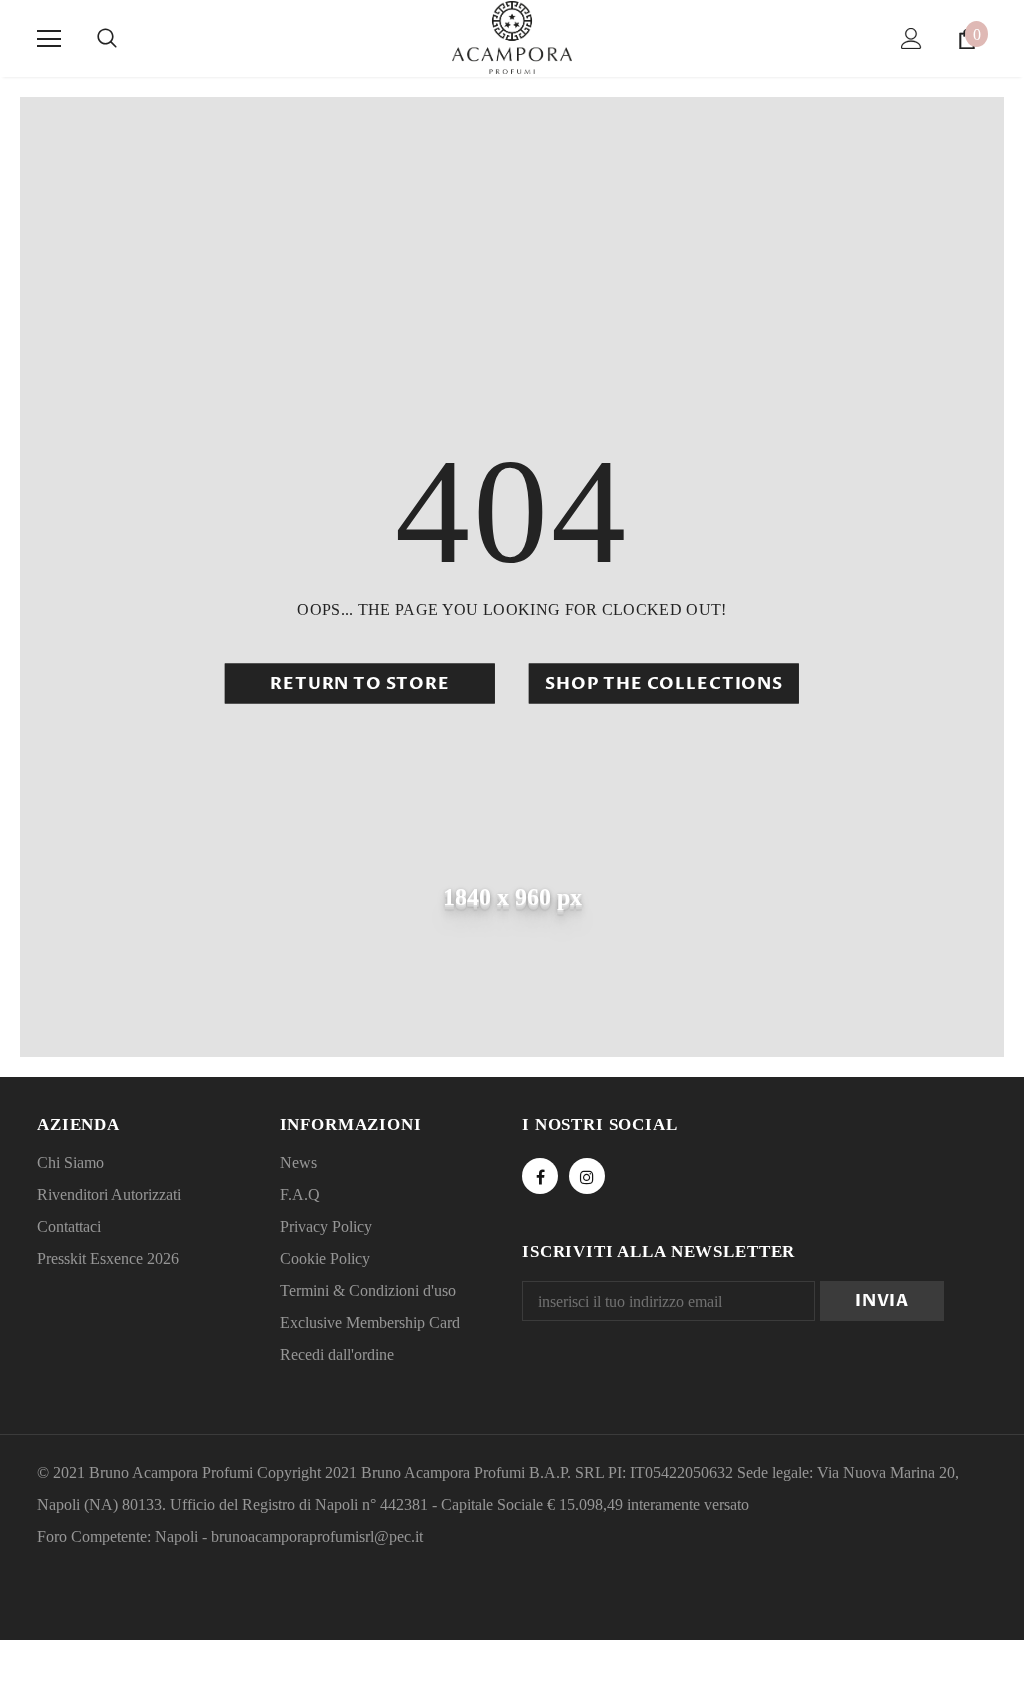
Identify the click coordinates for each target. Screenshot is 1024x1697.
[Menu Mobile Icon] (49, 39)
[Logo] (512, 37)
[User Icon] (911, 38)
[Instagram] (587, 1176)
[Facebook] (540, 1176)
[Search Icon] (107, 39)
